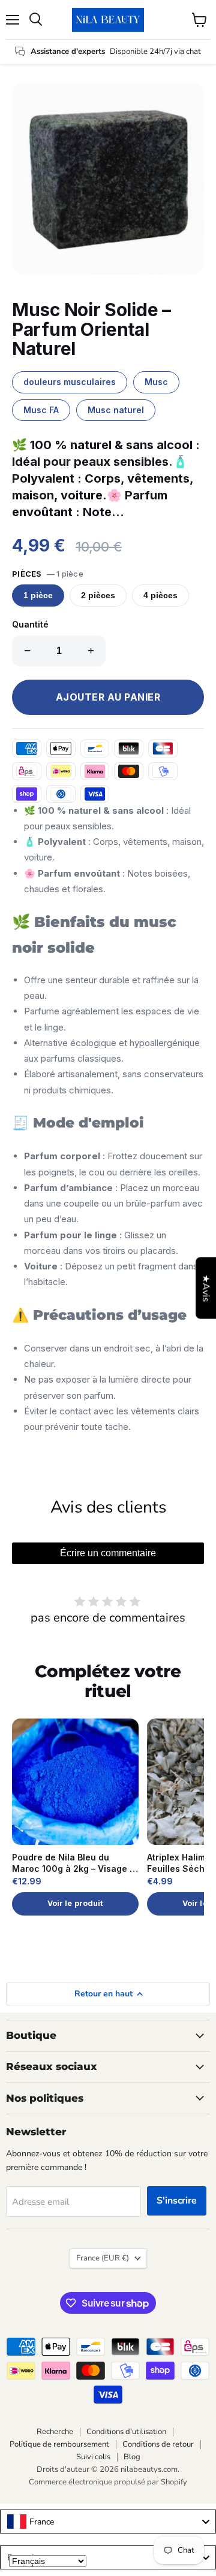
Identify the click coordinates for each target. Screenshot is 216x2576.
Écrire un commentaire (108, 1553)
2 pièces (98, 595)
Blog (132, 2457)
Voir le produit (76, 1903)
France (103, 2258)
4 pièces (160, 595)
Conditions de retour (158, 2444)
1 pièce (38, 595)
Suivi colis (93, 2457)
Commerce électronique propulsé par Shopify (108, 2482)
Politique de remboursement (59, 2444)
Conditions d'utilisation (126, 2432)
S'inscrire (177, 2201)
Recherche (55, 2432)
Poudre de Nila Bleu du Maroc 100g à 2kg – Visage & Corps (74, 1863)
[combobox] (108, 2522)
